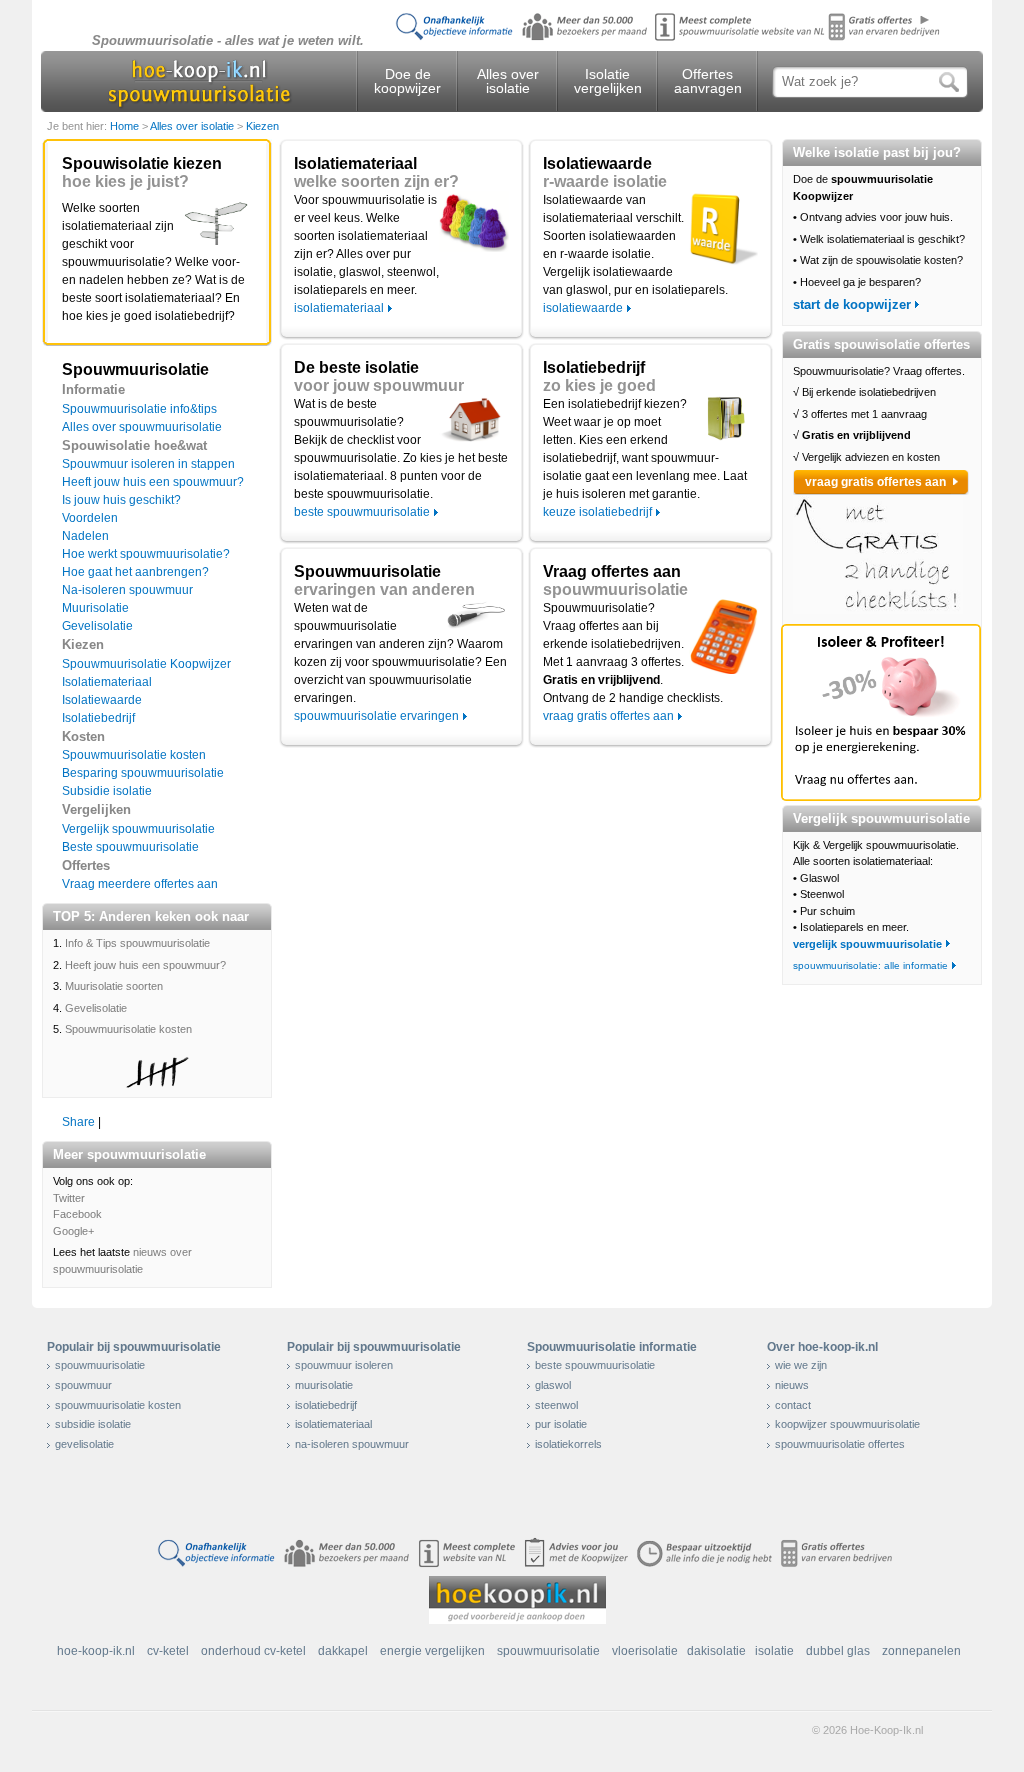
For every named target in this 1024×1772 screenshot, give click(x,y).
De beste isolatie (356, 367)
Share (78, 1122)
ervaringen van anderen (384, 589)
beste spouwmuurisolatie (362, 512)
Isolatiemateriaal (107, 682)
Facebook (77, 1214)
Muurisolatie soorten (114, 986)
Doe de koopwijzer (407, 81)
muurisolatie (324, 1385)
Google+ (73, 1231)
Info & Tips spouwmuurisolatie (137, 943)
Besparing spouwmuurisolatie (143, 773)
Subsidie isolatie (107, 791)
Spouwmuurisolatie (367, 571)
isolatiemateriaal (339, 308)
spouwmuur (83, 1385)
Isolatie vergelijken (608, 81)
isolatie (774, 1651)
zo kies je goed (599, 385)
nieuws (792, 1385)
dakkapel (343, 1651)
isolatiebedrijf (326, 1405)
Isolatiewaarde (102, 700)
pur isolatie (561, 1424)
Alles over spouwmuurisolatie (142, 427)
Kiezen (262, 126)
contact (793, 1405)
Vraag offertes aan (612, 571)
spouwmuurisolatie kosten (118, 1405)
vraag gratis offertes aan (608, 716)
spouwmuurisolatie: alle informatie (870, 965)
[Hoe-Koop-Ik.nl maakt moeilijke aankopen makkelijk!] (517, 1599)
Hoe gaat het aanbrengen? (135, 572)
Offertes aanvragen (708, 81)
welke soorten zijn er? (376, 181)
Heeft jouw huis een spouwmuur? (153, 482)
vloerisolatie (645, 1651)
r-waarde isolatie (605, 181)
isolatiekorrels (568, 1444)
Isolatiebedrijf (98, 718)
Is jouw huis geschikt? (121, 500)
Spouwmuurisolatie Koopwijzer (146, 664)
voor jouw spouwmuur (379, 385)
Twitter (69, 1198)
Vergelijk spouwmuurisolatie (138, 829)
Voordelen (90, 518)
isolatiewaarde (583, 308)
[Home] (198, 82)
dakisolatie (716, 1651)
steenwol (556, 1405)
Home (126, 126)
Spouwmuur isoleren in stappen (148, 464)
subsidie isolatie (93, 1424)
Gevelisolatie (97, 626)
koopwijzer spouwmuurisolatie (847, 1424)
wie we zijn (801, 1365)
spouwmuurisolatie (615, 589)
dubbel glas (838, 1651)
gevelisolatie (84, 1444)
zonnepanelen (921, 1651)
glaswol (553, 1385)
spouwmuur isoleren (344, 1365)
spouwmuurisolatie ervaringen (376, 716)
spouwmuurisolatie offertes (840, 1444)
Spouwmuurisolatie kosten (134, 755)
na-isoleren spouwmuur (352, 1444)
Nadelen (85, 536)
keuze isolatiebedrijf (597, 512)
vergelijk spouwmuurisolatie (867, 944)
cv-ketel (168, 1651)
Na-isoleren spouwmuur (127, 590)
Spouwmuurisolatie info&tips (139, 409)
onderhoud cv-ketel (253, 1651)
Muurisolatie (95, 608)
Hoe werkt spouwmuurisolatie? (146, 554)
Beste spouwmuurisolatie (130, 847)
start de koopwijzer (852, 304)
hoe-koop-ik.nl (96, 1651)
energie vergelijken (432, 1651)
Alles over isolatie (508, 81)
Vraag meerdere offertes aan (140, 884)
